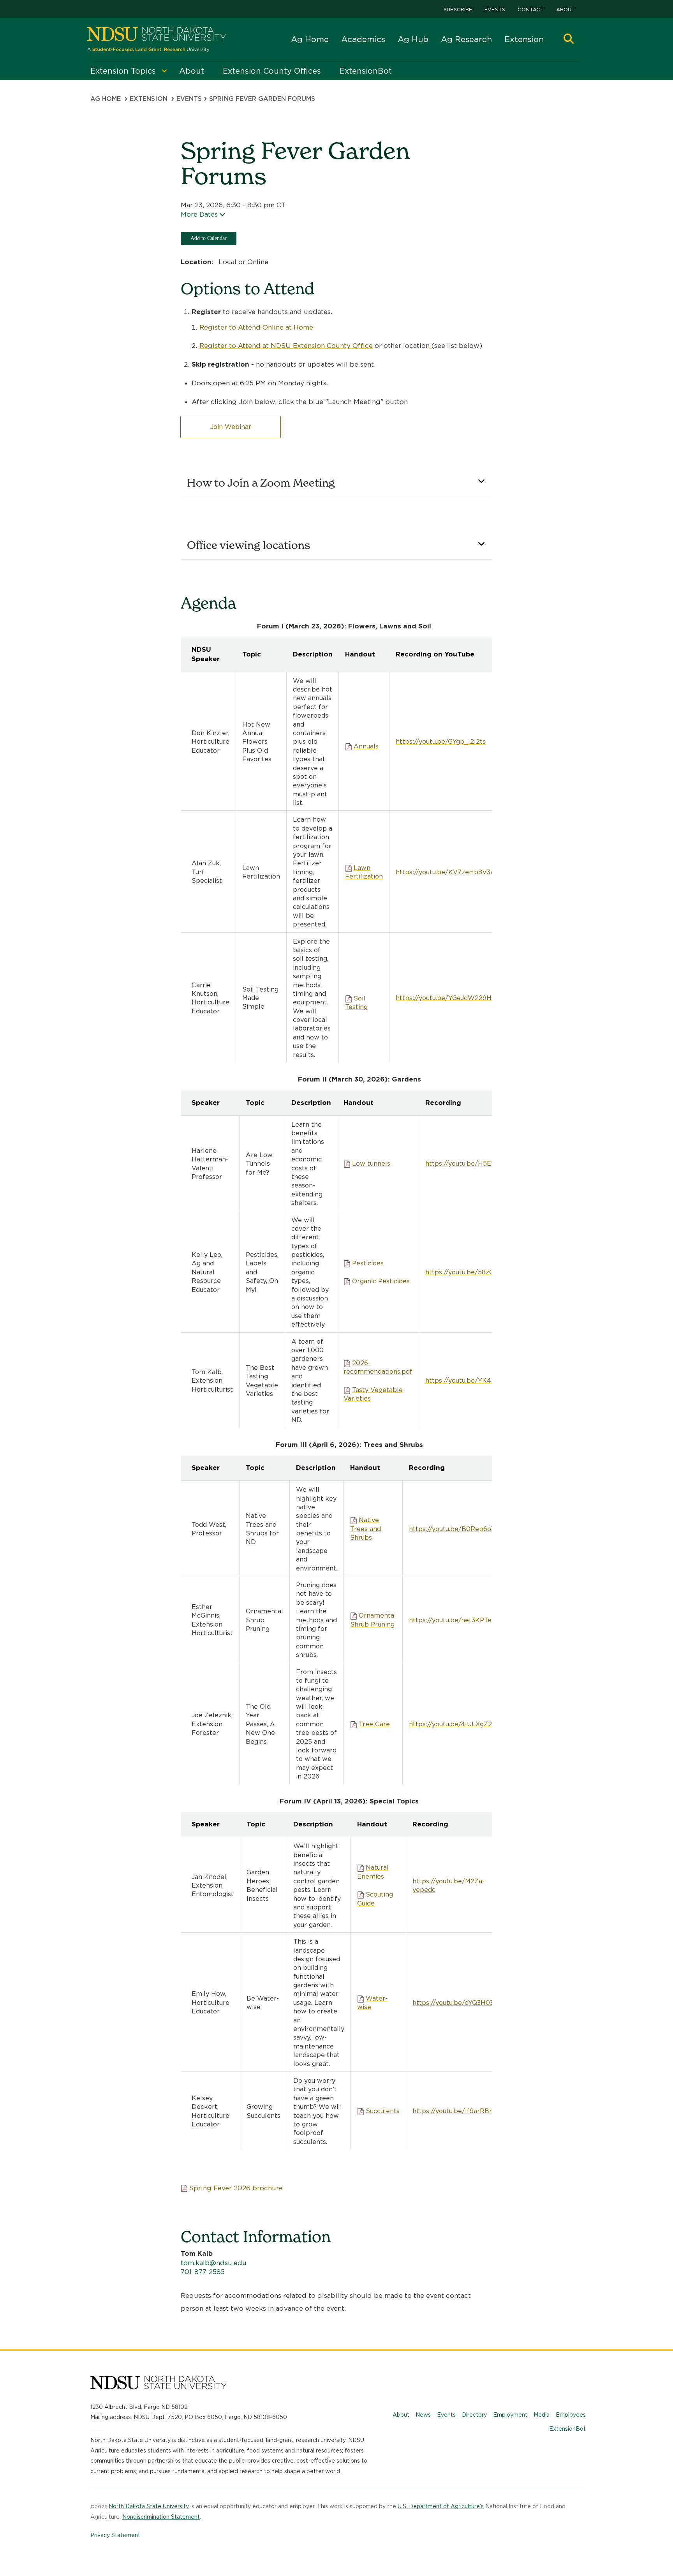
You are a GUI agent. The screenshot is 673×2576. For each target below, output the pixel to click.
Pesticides (368, 1263)
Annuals (366, 746)
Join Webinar (231, 427)
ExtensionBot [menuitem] (366, 71)
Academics (363, 39)
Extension (524, 39)
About (566, 10)
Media (542, 2415)
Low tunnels (371, 1164)
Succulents (383, 2111)
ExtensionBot (567, 2429)
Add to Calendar (209, 238)
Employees (571, 2415)
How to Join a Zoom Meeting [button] (261, 483)
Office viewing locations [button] (249, 545)
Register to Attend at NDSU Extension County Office (286, 346)
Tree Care (374, 1724)
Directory (474, 2415)
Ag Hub (413, 39)
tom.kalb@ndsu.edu (214, 2263)
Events (495, 10)
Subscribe (458, 10)
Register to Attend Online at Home (256, 327)
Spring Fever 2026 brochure (236, 2188)
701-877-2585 (203, 2272)
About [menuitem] (192, 71)
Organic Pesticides (381, 1281)
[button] (569, 40)
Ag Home (310, 39)
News (423, 2415)
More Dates (199, 214)
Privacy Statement (115, 2535)
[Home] (157, 40)
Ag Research (466, 39)
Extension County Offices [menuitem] (272, 71)
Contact (531, 10)
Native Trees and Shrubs (366, 1529)
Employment (510, 2415)
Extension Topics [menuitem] (123, 71)
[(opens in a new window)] (431, 346)
